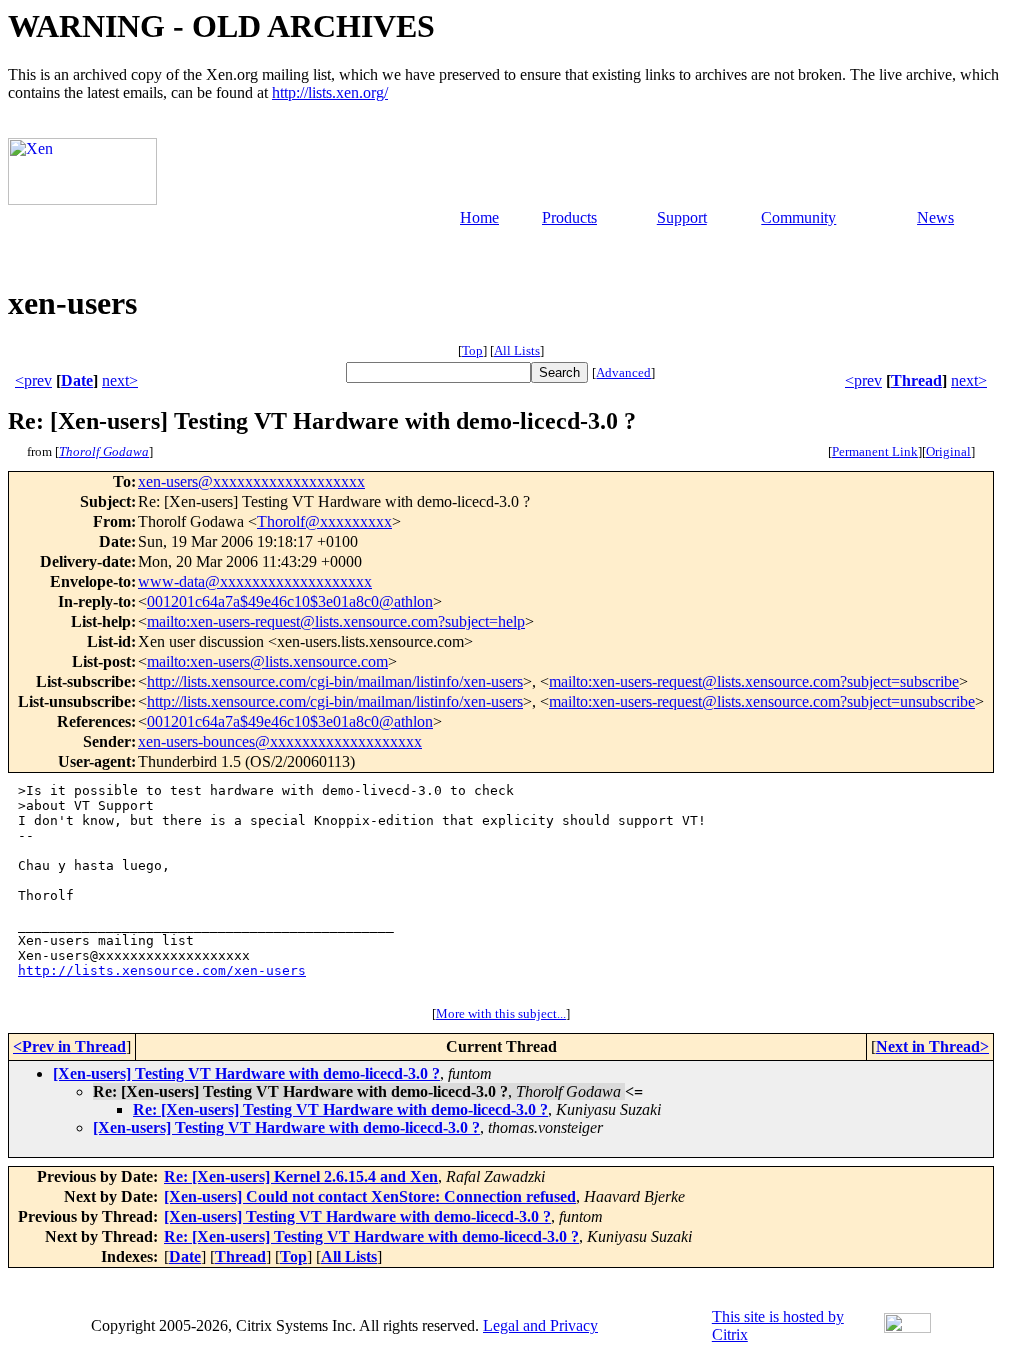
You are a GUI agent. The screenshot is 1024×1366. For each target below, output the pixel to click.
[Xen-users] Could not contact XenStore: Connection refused (370, 1196)
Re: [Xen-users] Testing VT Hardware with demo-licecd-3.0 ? (340, 1109)
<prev (33, 380)
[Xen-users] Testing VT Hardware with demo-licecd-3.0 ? (246, 1073)
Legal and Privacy (540, 1325)
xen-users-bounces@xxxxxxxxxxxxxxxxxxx (280, 741)
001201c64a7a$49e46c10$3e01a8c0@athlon (290, 601)
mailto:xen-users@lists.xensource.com (267, 661)
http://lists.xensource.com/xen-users (162, 970)
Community (798, 217)
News (935, 217)
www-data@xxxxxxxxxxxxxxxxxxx (255, 581)
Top (472, 350)
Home (479, 217)
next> (120, 380)
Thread (916, 380)
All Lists (517, 350)
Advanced (623, 372)
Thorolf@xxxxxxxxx (324, 521)
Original (948, 451)
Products (569, 217)
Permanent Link (875, 451)
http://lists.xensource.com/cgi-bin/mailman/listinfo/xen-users (335, 681)
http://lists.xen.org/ (330, 92)
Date (77, 380)
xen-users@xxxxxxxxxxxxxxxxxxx (251, 481)
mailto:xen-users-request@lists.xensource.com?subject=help (336, 621)
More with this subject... (501, 1013)
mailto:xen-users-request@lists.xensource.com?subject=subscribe (754, 681)
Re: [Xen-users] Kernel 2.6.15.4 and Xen (301, 1176)
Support (682, 217)
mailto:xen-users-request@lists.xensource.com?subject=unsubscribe (762, 701)
